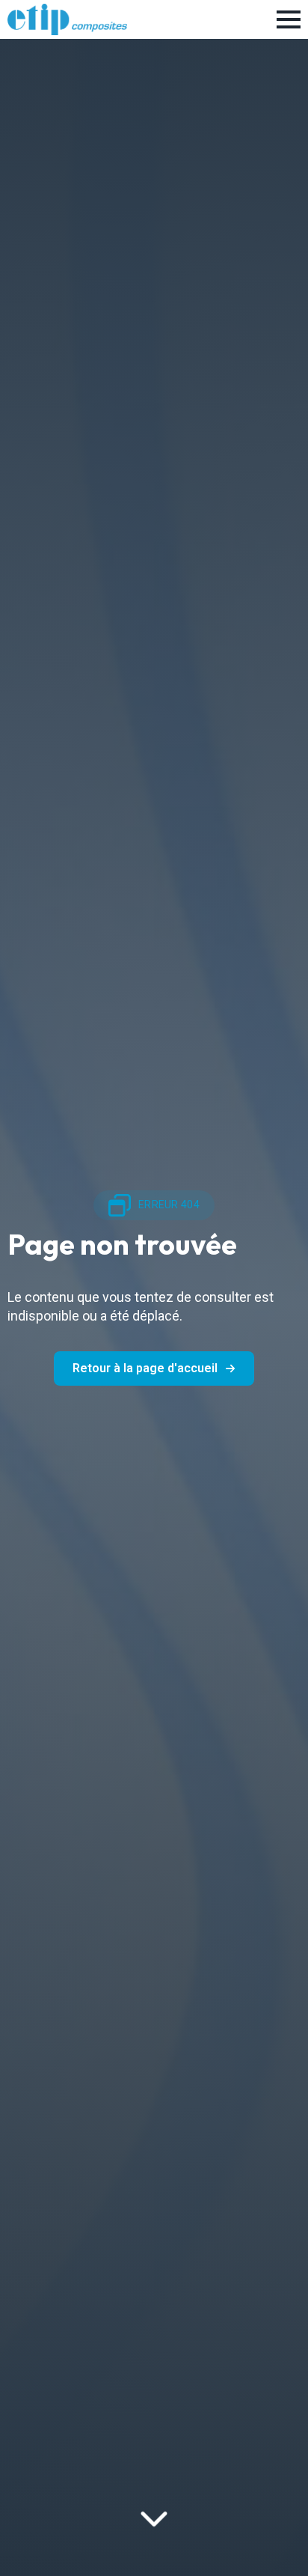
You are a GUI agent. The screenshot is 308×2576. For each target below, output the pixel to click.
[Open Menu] (289, 19)
